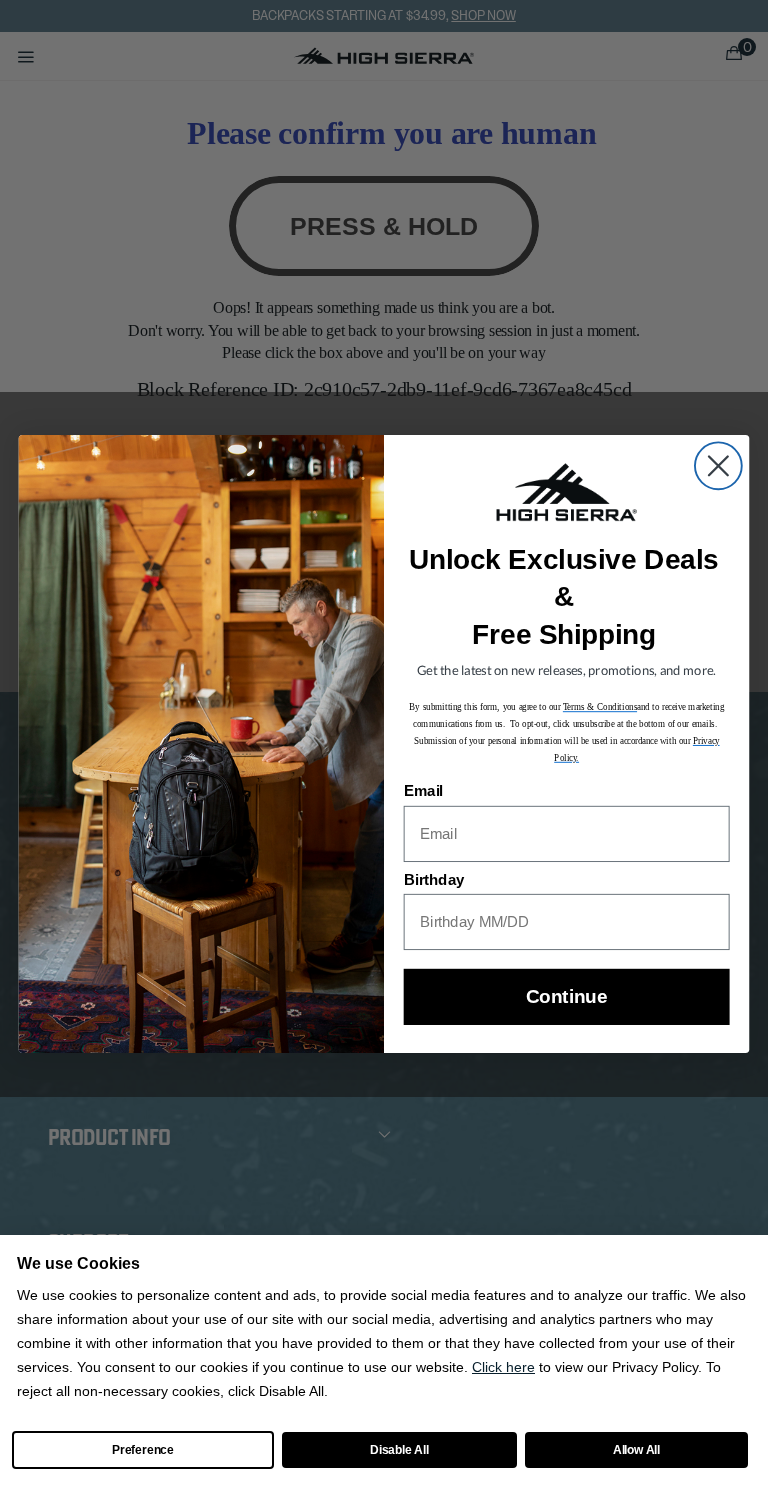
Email (423, 792)
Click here (503, 1367)
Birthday (434, 880)
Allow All (636, 1450)
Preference (143, 1450)
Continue (566, 997)
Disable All (399, 1450)
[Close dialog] (718, 466)
